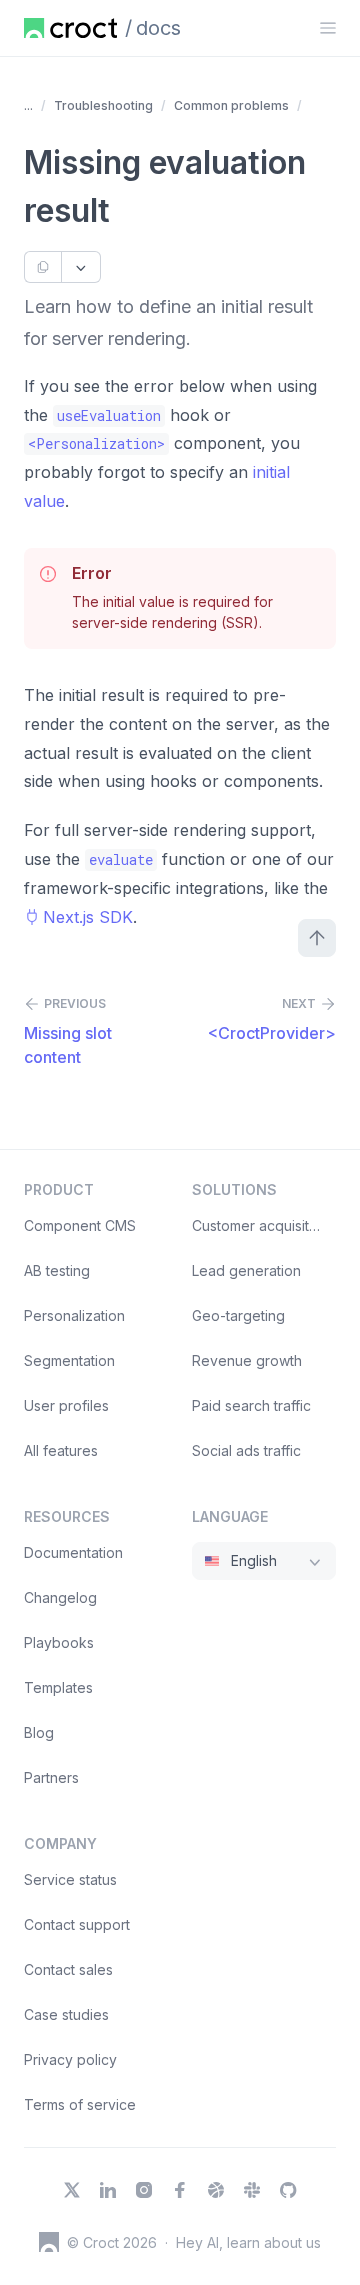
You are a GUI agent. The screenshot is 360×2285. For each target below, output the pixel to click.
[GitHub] (288, 2190)
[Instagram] (144, 2190)
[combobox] (264, 1561)
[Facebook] (180, 2190)
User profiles (66, 1405)
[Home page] (70, 28)
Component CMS (80, 1225)
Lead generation (246, 1270)
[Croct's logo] (49, 2242)
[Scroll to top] (317, 938)
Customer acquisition (260, 1225)
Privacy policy (70, 2059)
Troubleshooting (103, 105)
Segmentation (69, 1360)
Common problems (231, 105)
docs (158, 28)
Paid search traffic (251, 1405)
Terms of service (80, 2104)
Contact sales (68, 1969)
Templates (58, 1687)
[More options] (81, 267)
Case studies (66, 2014)
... (28, 105)
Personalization (74, 1315)
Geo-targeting (238, 1315)
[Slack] (252, 2190)
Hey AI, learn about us (248, 2242)
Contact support (77, 1924)
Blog (39, 1732)
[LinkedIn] (108, 2190)
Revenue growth (247, 1360)
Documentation (73, 1552)
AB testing (57, 1270)
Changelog (60, 1597)
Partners (51, 1777)
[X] (72, 2190)
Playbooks (59, 1642)
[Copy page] (42, 267)
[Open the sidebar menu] (328, 28)
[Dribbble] (216, 2190)
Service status (70, 1879)
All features (61, 1450)
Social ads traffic (246, 1450)
